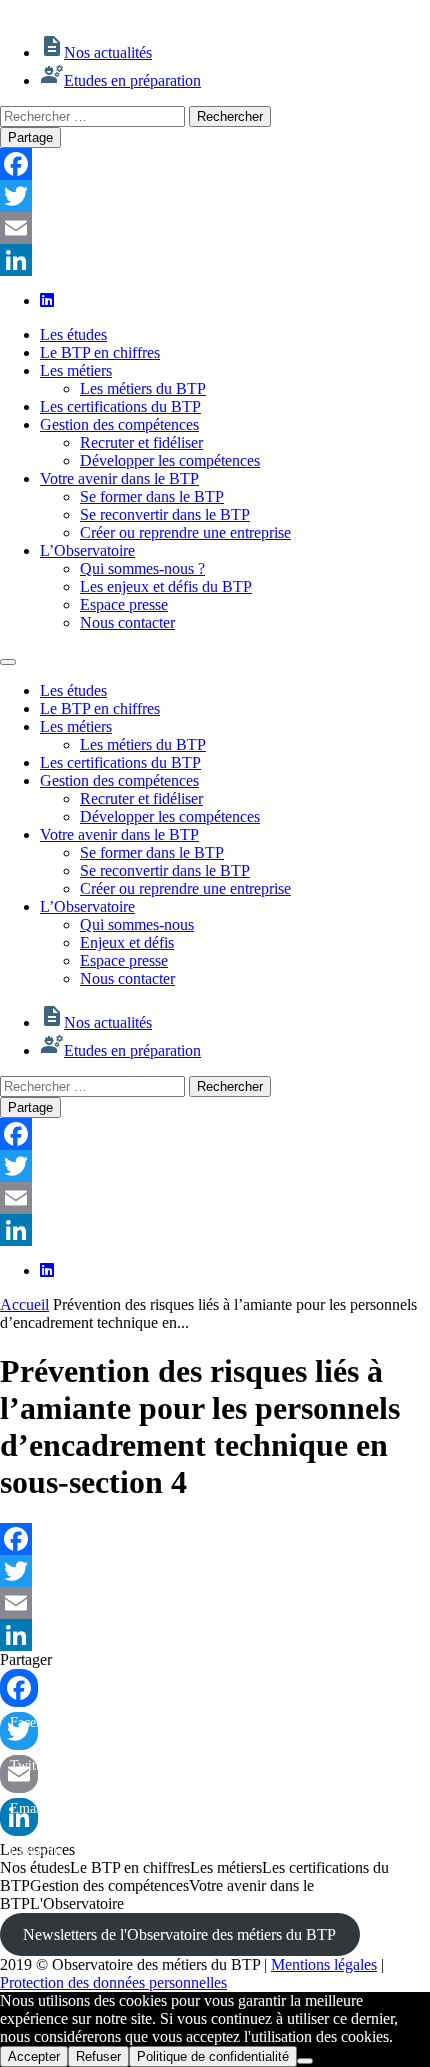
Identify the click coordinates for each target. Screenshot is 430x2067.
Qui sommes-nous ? (142, 568)
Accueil (24, 1304)
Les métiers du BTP (143, 388)
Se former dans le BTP (152, 496)
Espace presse (124, 604)
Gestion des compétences (119, 424)
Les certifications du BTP (120, 406)
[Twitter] (215, 196)
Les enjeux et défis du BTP (166, 586)
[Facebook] (215, 164)
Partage (30, 137)
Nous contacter (127, 622)
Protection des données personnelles (113, 1982)
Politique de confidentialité (213, 2056)
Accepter (34, 2056)
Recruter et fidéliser (141, 442)
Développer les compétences (170, 460)
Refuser (98, 2056)
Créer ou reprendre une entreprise (185, 532)
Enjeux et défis (127, 942)
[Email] (215, 228)
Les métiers (76, 370)
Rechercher (230, 116)
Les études (73, 334)
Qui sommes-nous (137, 924)
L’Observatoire (87, 550)
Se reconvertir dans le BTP (165, 514)
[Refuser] (305, 2061)
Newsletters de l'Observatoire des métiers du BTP (179, 1934)
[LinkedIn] (215, 260)
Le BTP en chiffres (100, 352)
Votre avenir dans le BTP (119, 478)
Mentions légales (324, 1964)
